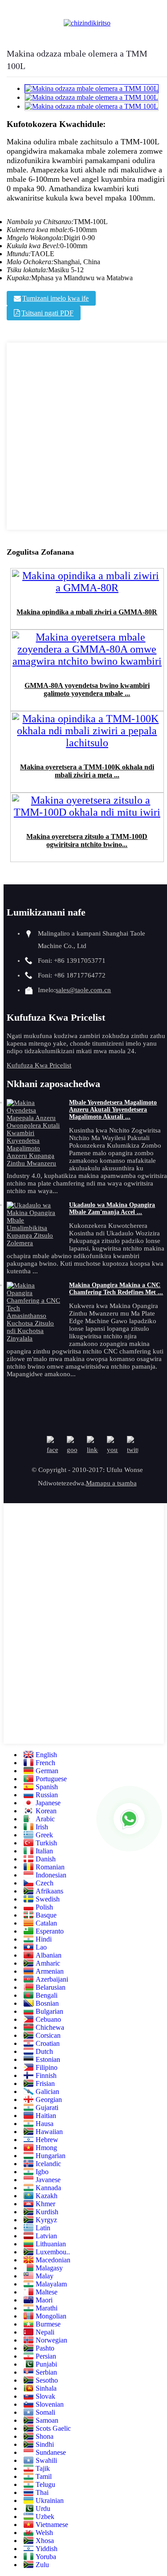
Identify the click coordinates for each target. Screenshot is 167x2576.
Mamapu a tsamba (111, 1483)
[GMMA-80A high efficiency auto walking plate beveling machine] (87, 664)
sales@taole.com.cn (83, 990)
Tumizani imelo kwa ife (55, 298)
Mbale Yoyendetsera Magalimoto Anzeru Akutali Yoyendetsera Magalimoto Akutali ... (113, 1110)
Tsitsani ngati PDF (47, 313)
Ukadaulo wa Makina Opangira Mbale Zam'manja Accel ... (112, 1208)
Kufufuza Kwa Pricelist (39, 1065)
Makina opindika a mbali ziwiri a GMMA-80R (87, 612)
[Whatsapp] (129, 1819)
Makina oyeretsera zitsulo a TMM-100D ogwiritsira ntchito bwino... (87, 840)
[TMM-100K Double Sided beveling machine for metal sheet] (87, 745)
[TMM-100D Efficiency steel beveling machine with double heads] (87, 815)
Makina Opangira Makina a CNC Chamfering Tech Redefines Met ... (116, 1289)
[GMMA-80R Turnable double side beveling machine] (87, 590)
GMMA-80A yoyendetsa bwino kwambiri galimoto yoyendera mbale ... (87, 689)
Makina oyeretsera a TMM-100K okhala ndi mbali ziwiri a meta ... (87, 771)
